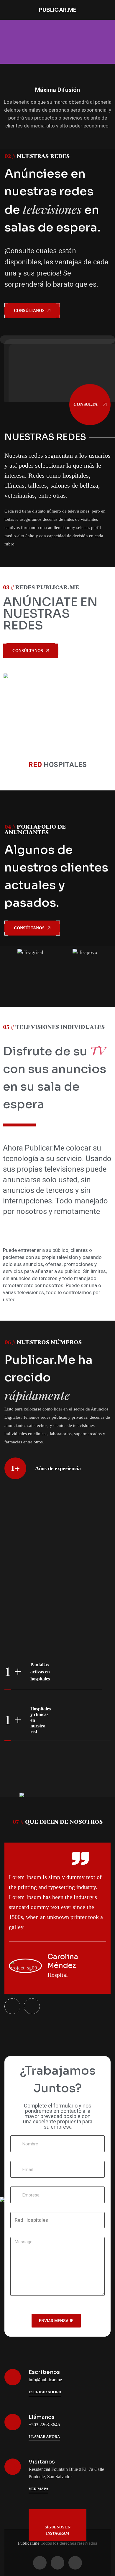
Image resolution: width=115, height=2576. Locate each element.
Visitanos (42, 2462)
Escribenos (44, 2372)
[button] (6, 42)
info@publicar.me (45, 2380)
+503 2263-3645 (44, 2425)
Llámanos (42, 2417)
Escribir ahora (45, 2392)
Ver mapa (38, 2489)
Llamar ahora (44, 2437)
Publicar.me (29, 2543)
